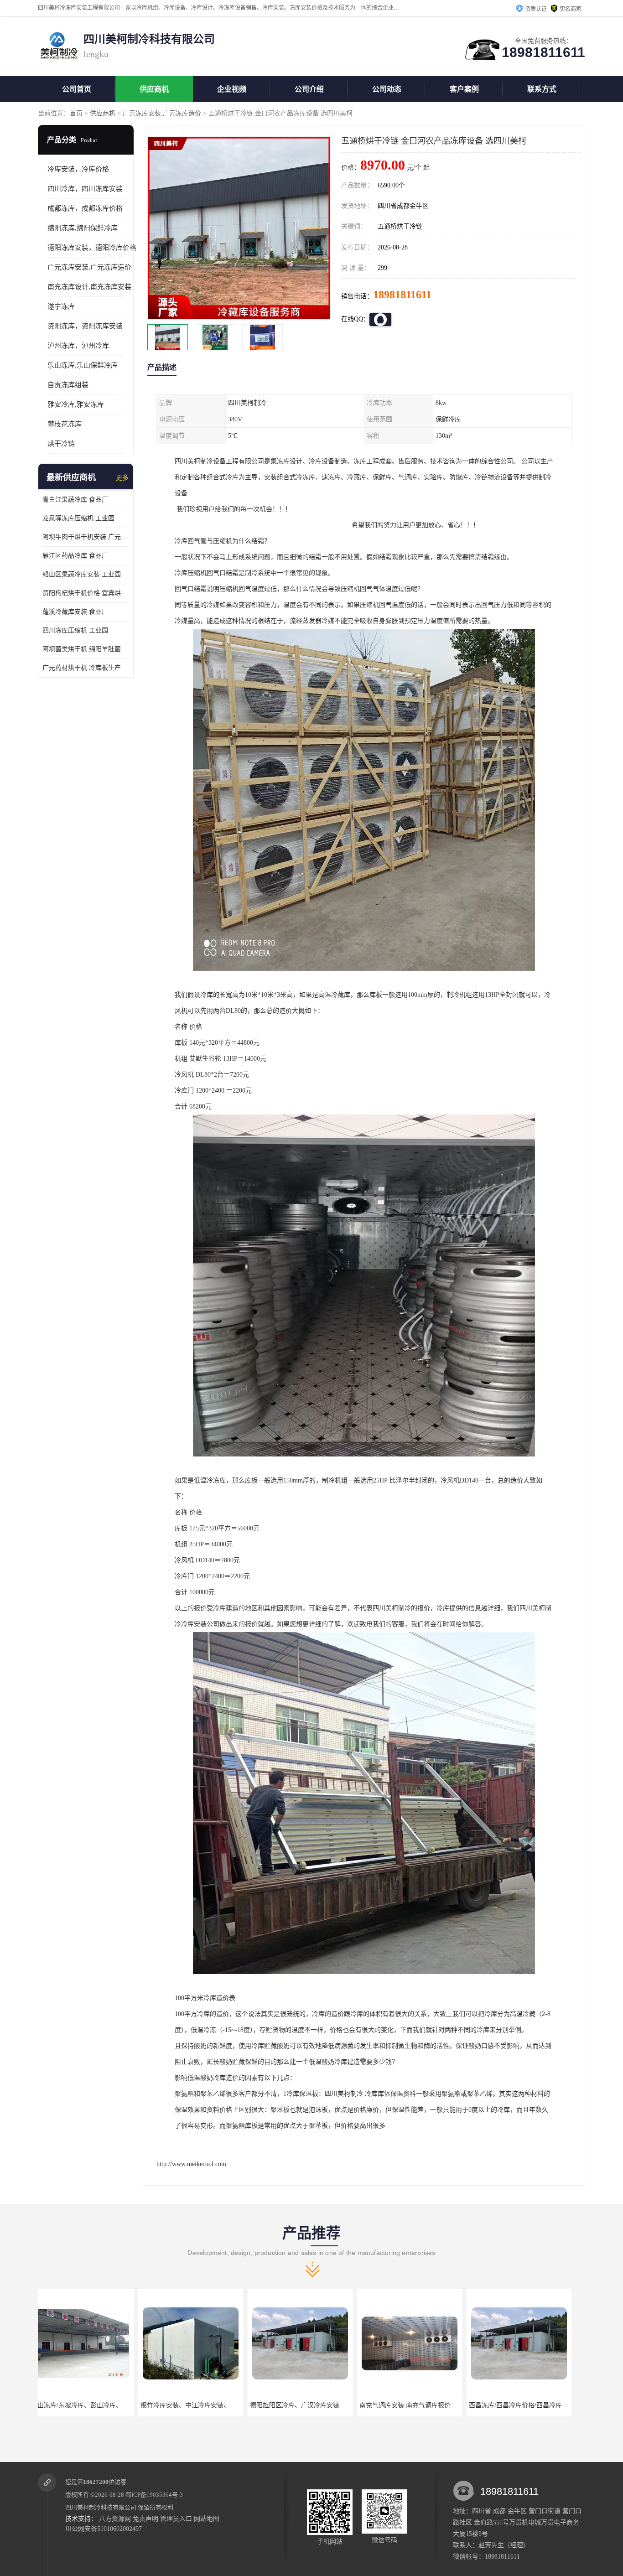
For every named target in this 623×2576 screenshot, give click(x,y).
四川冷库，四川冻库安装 (85, 189)
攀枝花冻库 (65, 424)
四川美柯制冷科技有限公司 (101, 2507)
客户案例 (464, 89)
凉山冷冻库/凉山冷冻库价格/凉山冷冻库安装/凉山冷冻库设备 (454, 2405)
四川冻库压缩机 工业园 (75, 630)
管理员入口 (176, 2519)
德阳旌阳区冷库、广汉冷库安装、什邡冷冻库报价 (110, 2405)
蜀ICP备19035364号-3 (154, 2495)
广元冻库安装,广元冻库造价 (162, 113)
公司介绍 (309, 89)
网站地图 (207, 2519)
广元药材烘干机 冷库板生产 (82, 668)
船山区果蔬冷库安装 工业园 (82, 574)
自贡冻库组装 (68, 385)
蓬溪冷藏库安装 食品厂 (75, 612)
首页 (76, 113)
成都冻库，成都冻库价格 (85, 208)
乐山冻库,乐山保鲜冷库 (83, 365)
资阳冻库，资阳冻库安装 (85, 326)
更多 (122, 478)
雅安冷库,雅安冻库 (76, 404)
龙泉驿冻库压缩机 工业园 (78, 518)
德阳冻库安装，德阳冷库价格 (92, 248)
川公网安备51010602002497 (104, 2529)
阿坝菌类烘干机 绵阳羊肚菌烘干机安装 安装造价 (86, 649)
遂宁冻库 (61, 306)
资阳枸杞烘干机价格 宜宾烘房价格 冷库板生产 (86, 593)
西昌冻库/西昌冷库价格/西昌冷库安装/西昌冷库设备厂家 (338, 2405)
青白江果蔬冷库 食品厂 (75, 500)
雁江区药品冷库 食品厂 (75, 556)
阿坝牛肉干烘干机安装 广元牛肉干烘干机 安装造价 (86, 537)
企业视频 (232, 89)
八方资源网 (115, 2519)
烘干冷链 (61, 444)
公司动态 (387, 89)
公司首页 (77, 89)
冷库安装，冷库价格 (78, 169)
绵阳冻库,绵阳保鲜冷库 (83, 228)
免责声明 (145, 2519)
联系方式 (542, 89)
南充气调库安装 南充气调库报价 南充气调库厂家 (218, 2405)
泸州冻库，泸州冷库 (78, 346)
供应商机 (154, 89)
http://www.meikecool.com (191, 2164)
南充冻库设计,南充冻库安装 (89, 287)
